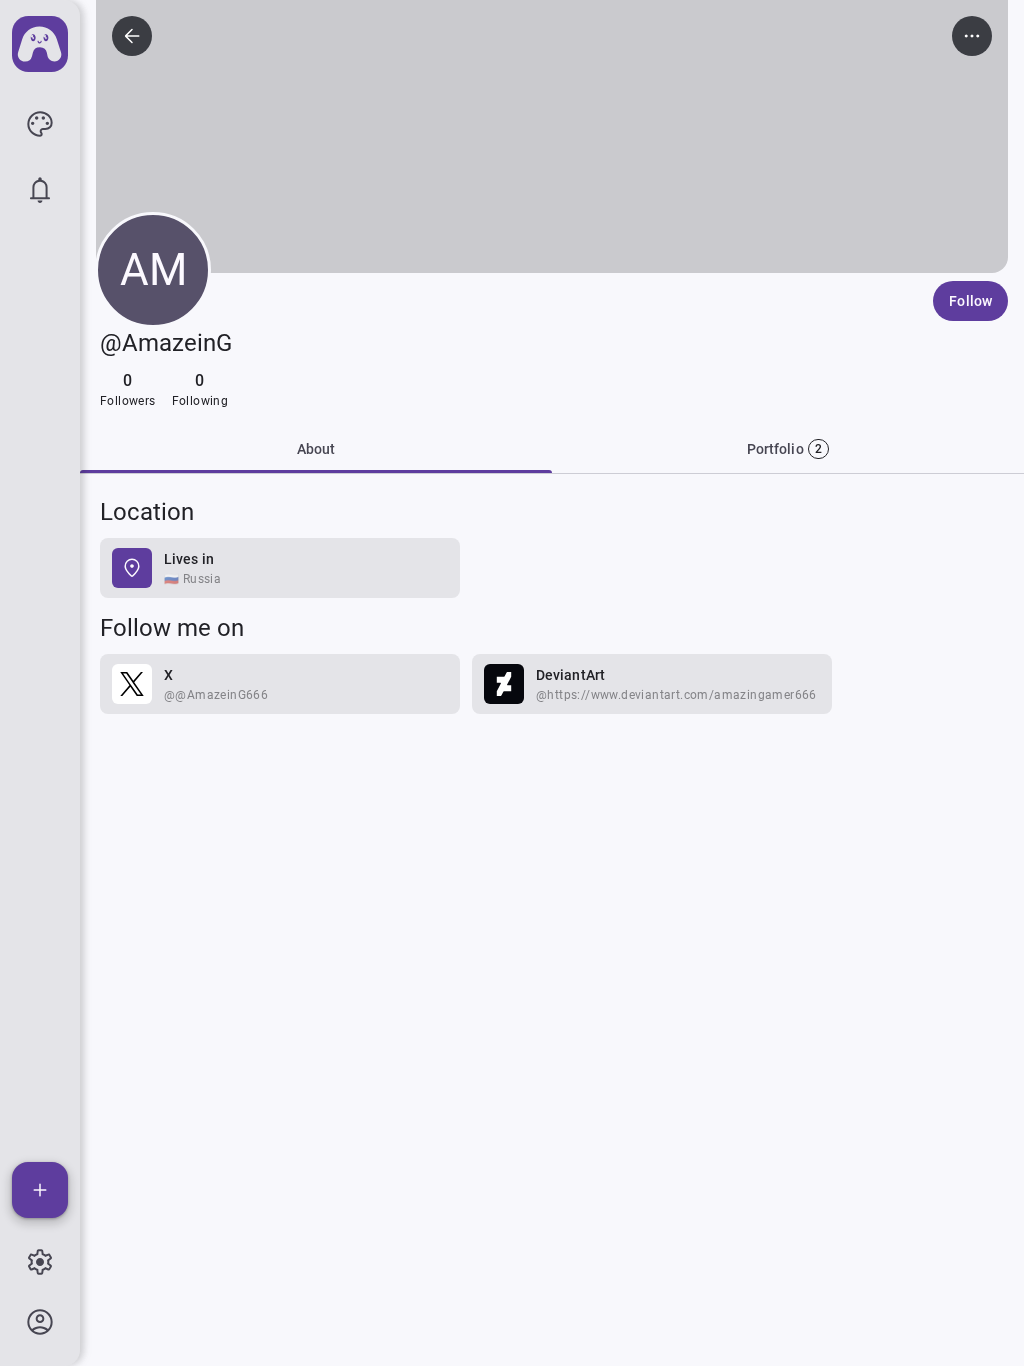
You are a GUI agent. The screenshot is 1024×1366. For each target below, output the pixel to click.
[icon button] (40, 124)
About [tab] (316, 449)
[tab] (788, 449)
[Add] (40, 1190)
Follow (970, 301)
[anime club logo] (40, 44)
